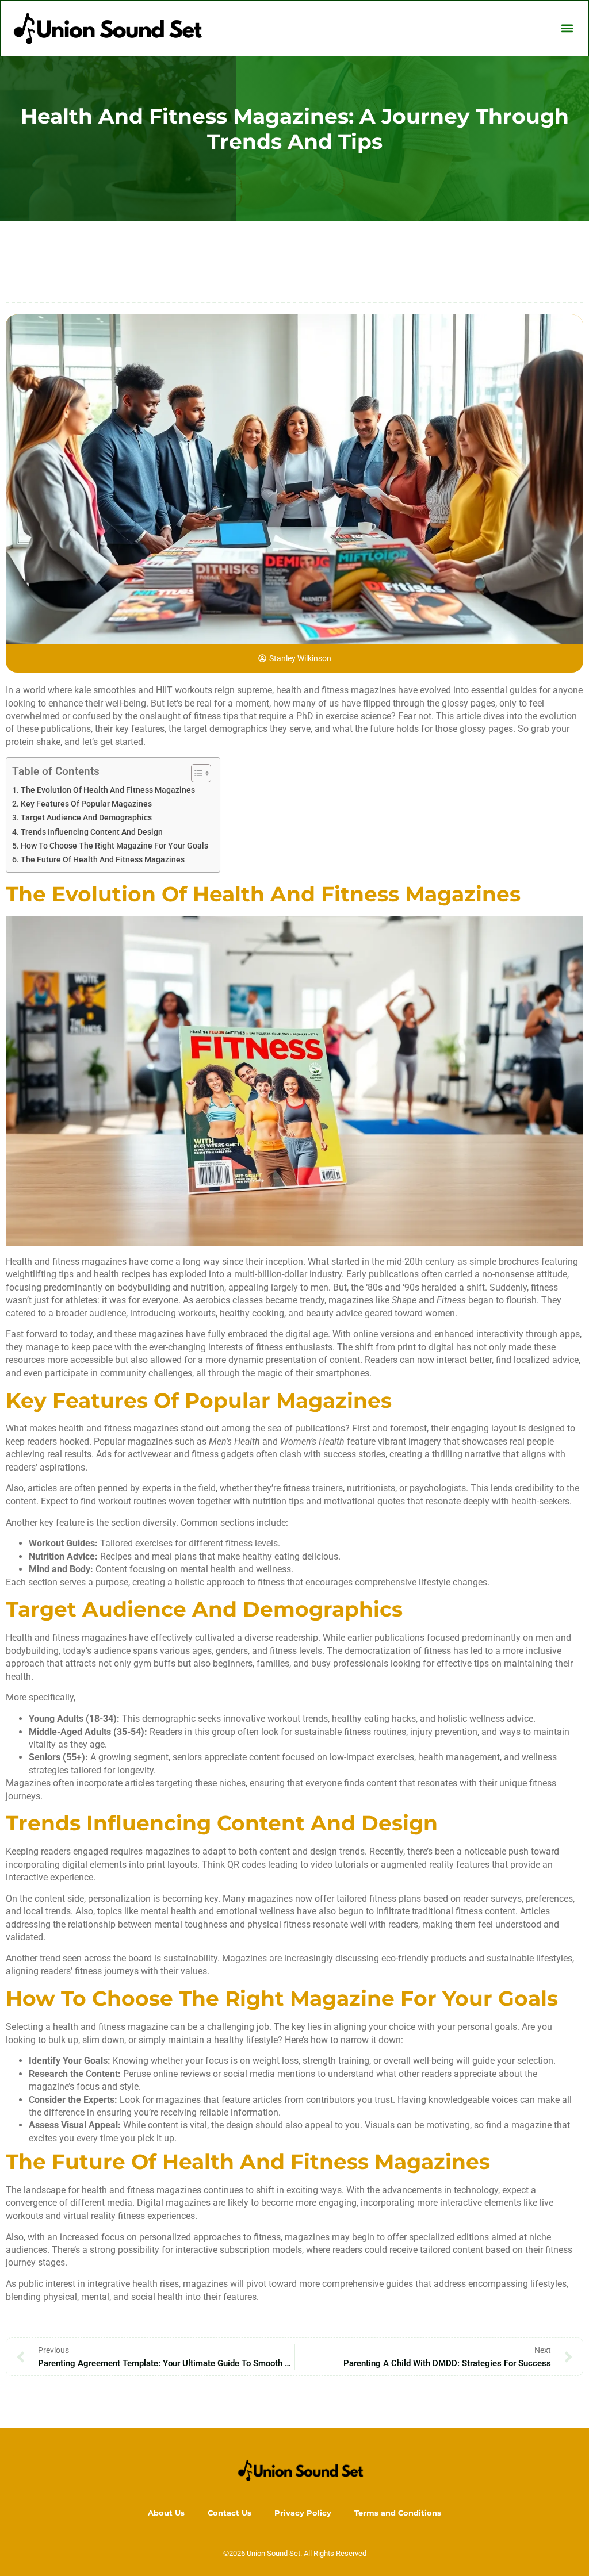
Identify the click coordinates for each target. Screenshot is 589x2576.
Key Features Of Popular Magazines (86, 804)
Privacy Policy (303, 2513)
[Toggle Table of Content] (195, 773)
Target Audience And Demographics (86, 818)
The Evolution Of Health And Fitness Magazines (108, 790)
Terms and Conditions (398, 2513)
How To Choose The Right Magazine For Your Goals (114, 846)
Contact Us (230, 2513)
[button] (567, 28)
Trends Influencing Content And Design (92, 832)
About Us (166, 2513)
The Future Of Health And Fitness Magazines (103, 860)
